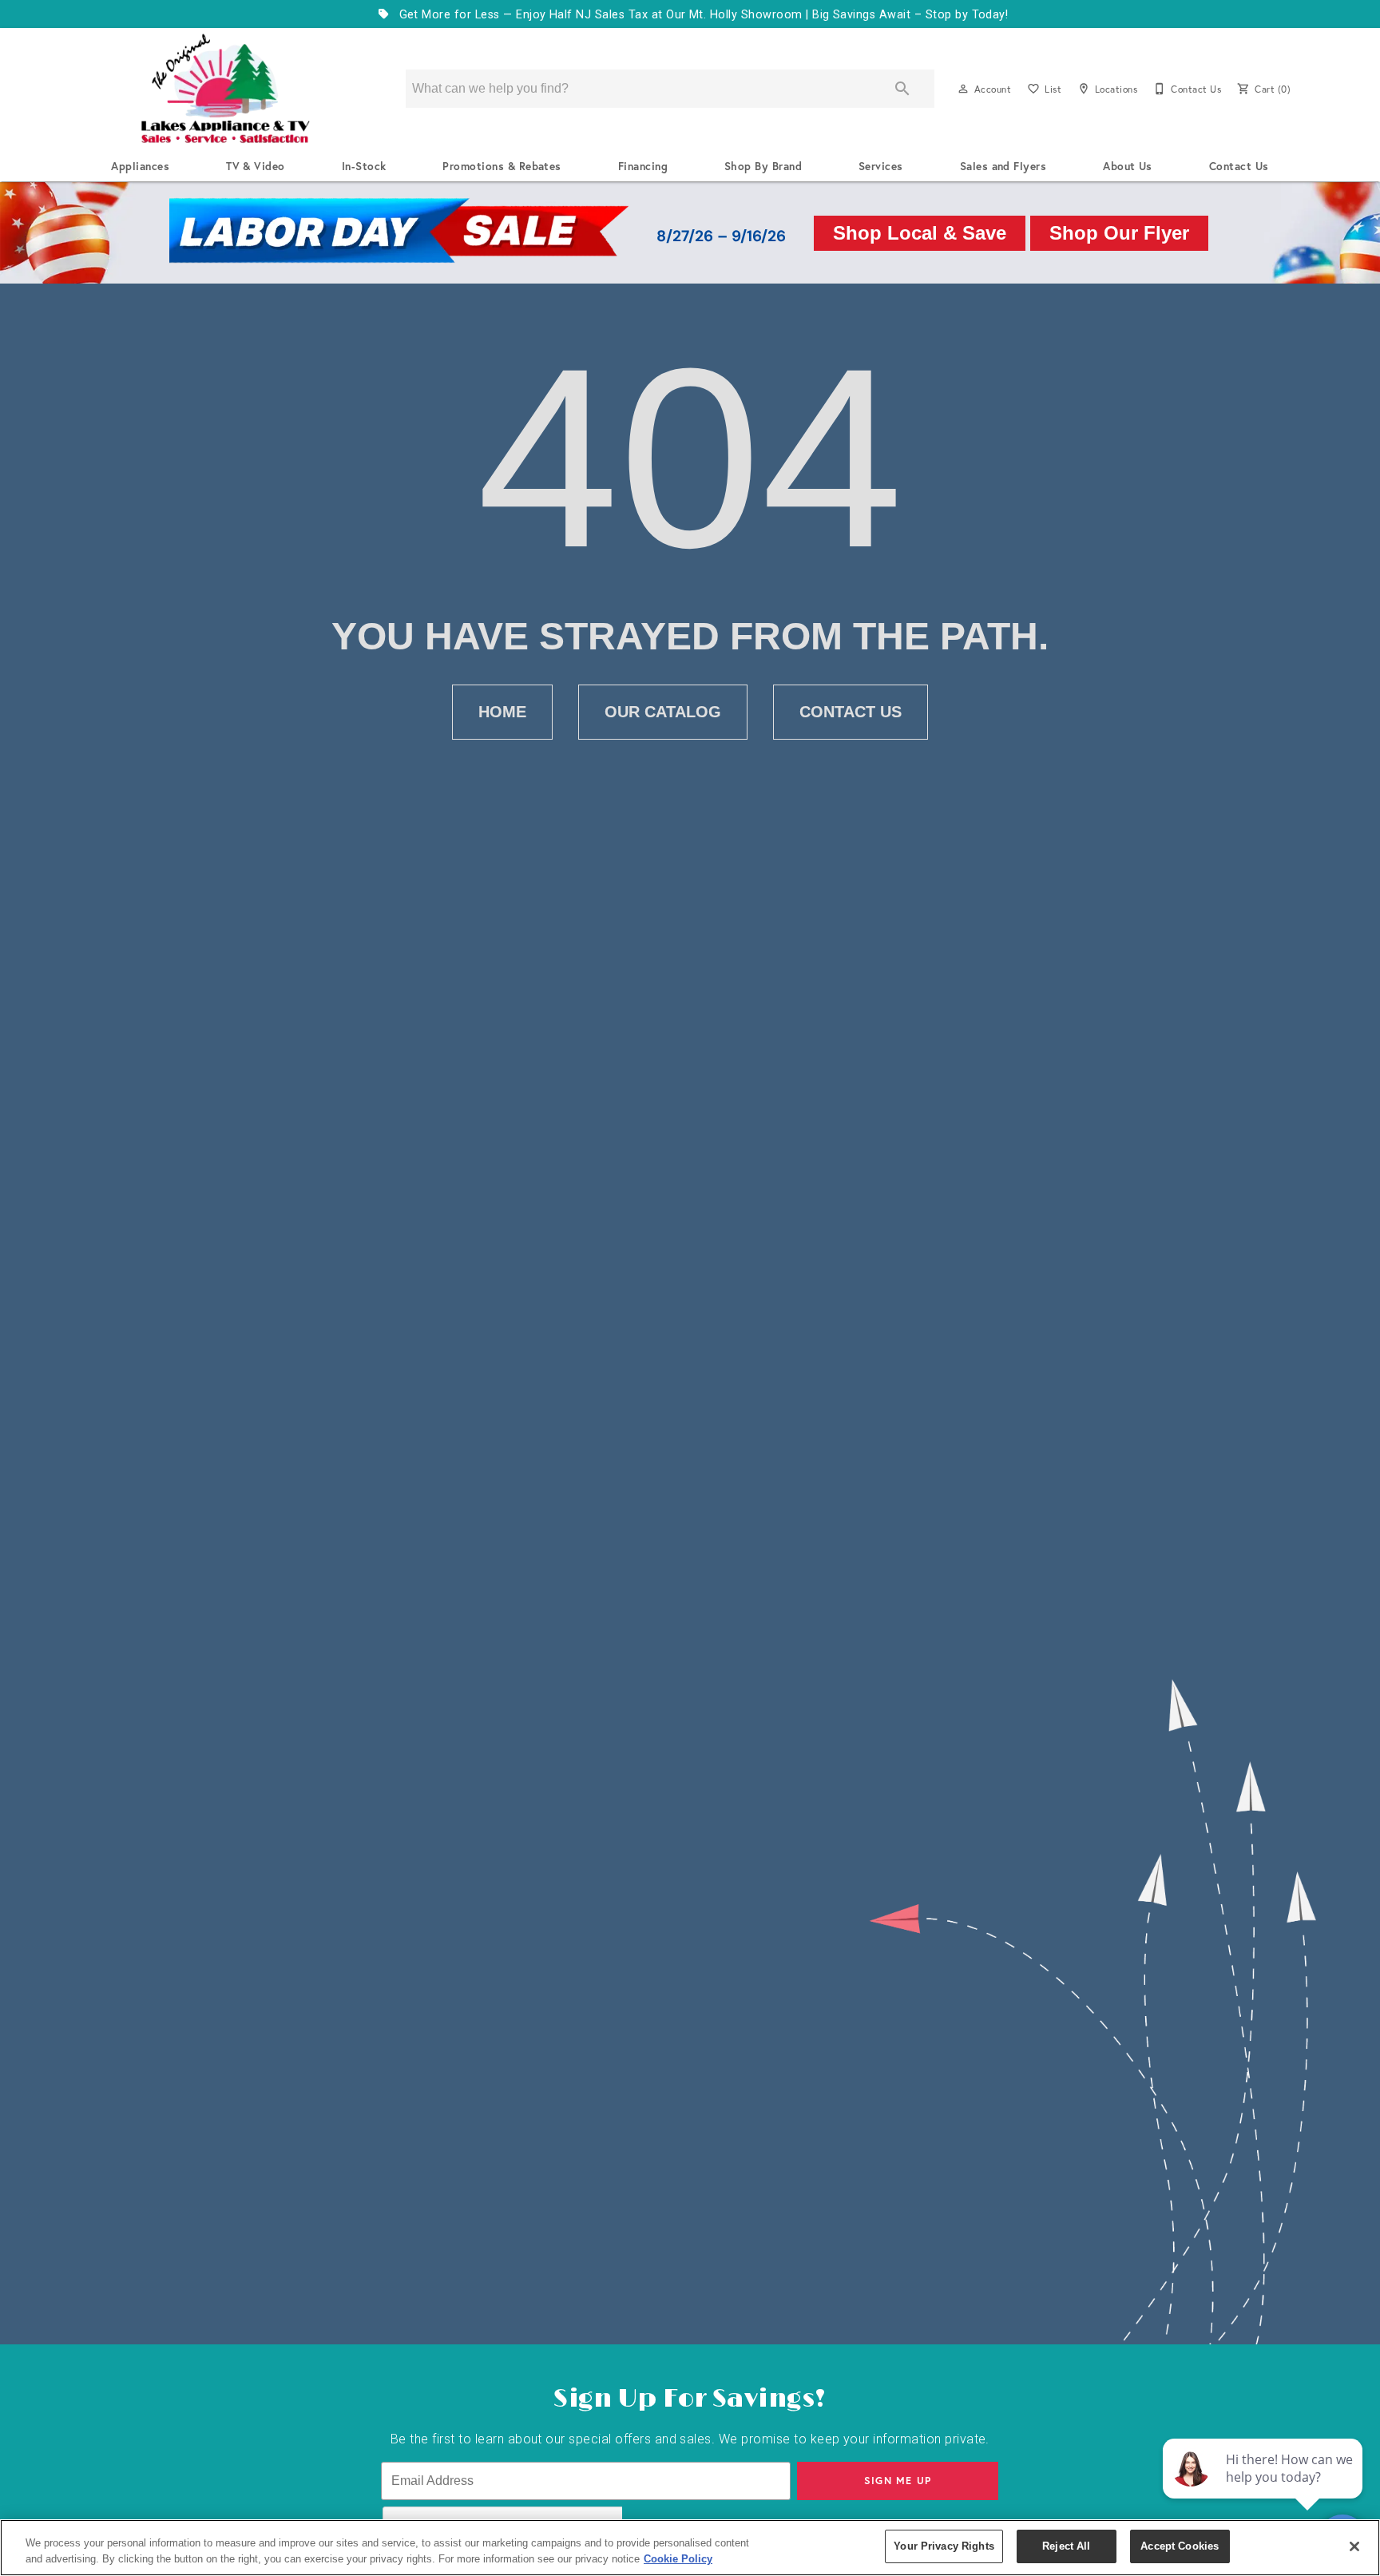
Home (502, 712)
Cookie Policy (678, 2559)
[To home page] (225, 89)
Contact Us (1239, 166)
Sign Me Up (898, 2481)
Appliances (140, 166)
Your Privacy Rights (944, 2546)
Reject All (1066, 2546)
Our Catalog (663, 712)
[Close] (1354, 2546)
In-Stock (364, 166)
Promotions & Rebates (502, 166)
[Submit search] (902, 89)
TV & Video (256, 166)
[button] (963, 89)
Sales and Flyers (1003, 166)
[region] (690, 2548)
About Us (1128, 166)
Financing (643, 166)
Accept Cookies (1180, 2546)
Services (881, 166)
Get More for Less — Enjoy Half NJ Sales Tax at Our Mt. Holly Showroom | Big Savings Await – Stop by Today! (702, 15)
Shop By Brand (763, 166)
